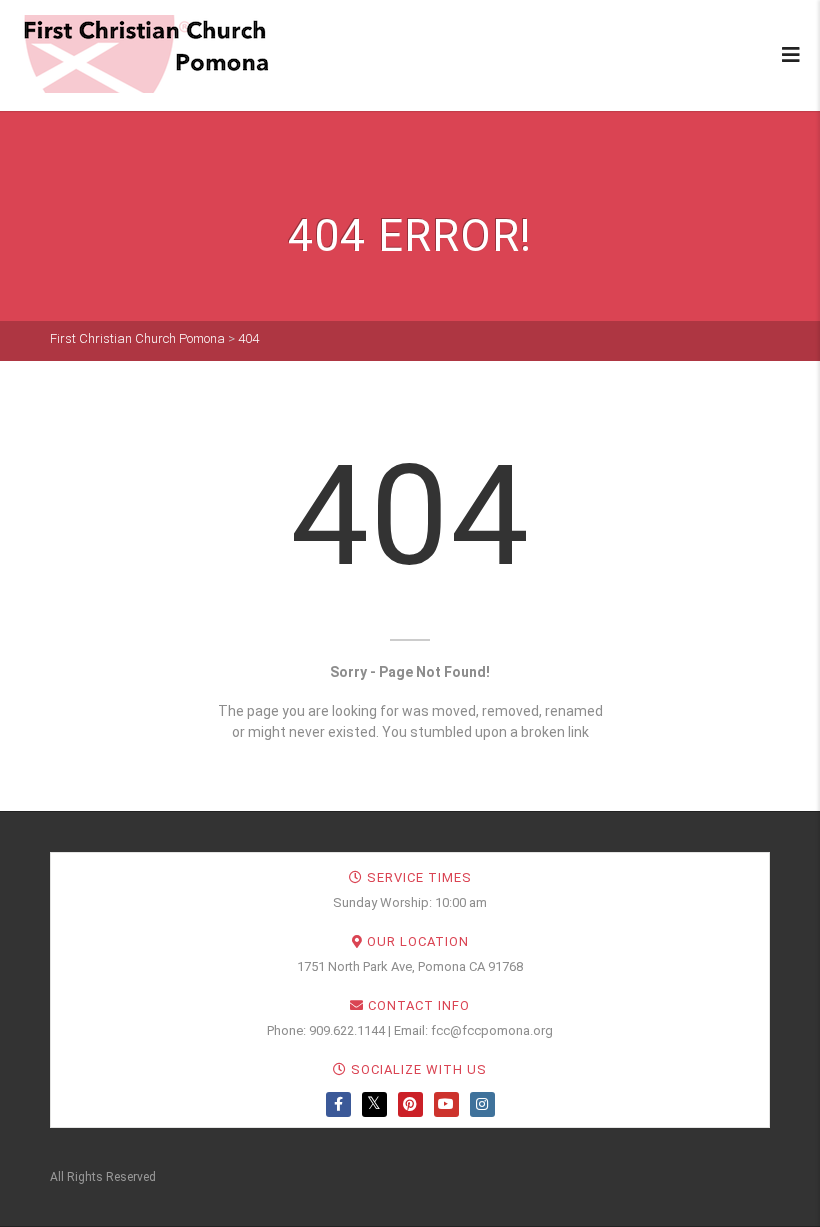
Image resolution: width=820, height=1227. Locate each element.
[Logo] (145, 54)
